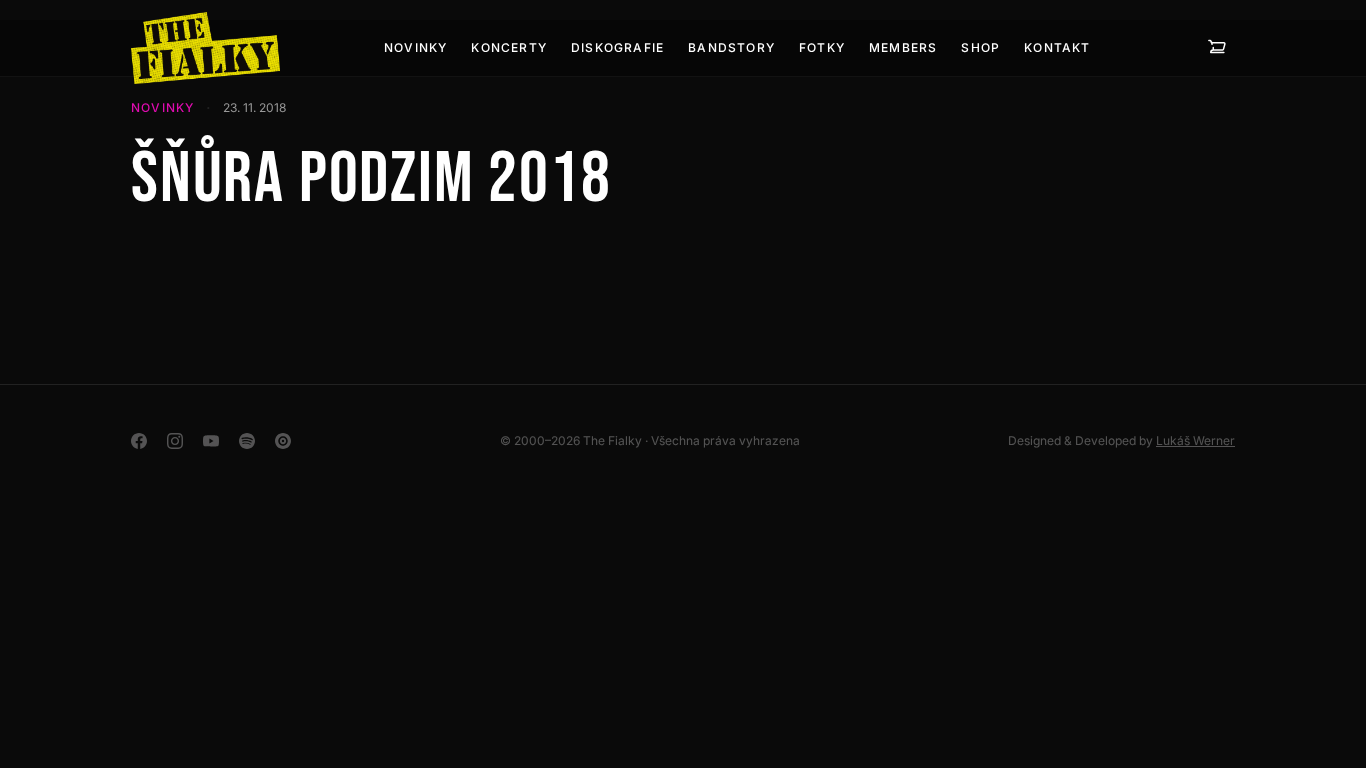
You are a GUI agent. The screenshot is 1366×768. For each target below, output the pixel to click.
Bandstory (731, 47)
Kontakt (1057, 47)
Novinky (415, 47)
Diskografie (617, 47)
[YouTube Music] (283, 441)
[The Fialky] (205, 48)
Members (903, 47)
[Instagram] (175, 441)
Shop (980, 47)
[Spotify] (247, 441)
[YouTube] (211, 441)
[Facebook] (139, 441)
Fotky (822, 47)
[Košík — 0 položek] (1217, 48)
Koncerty (509, 47)
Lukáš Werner (1195, 440)
